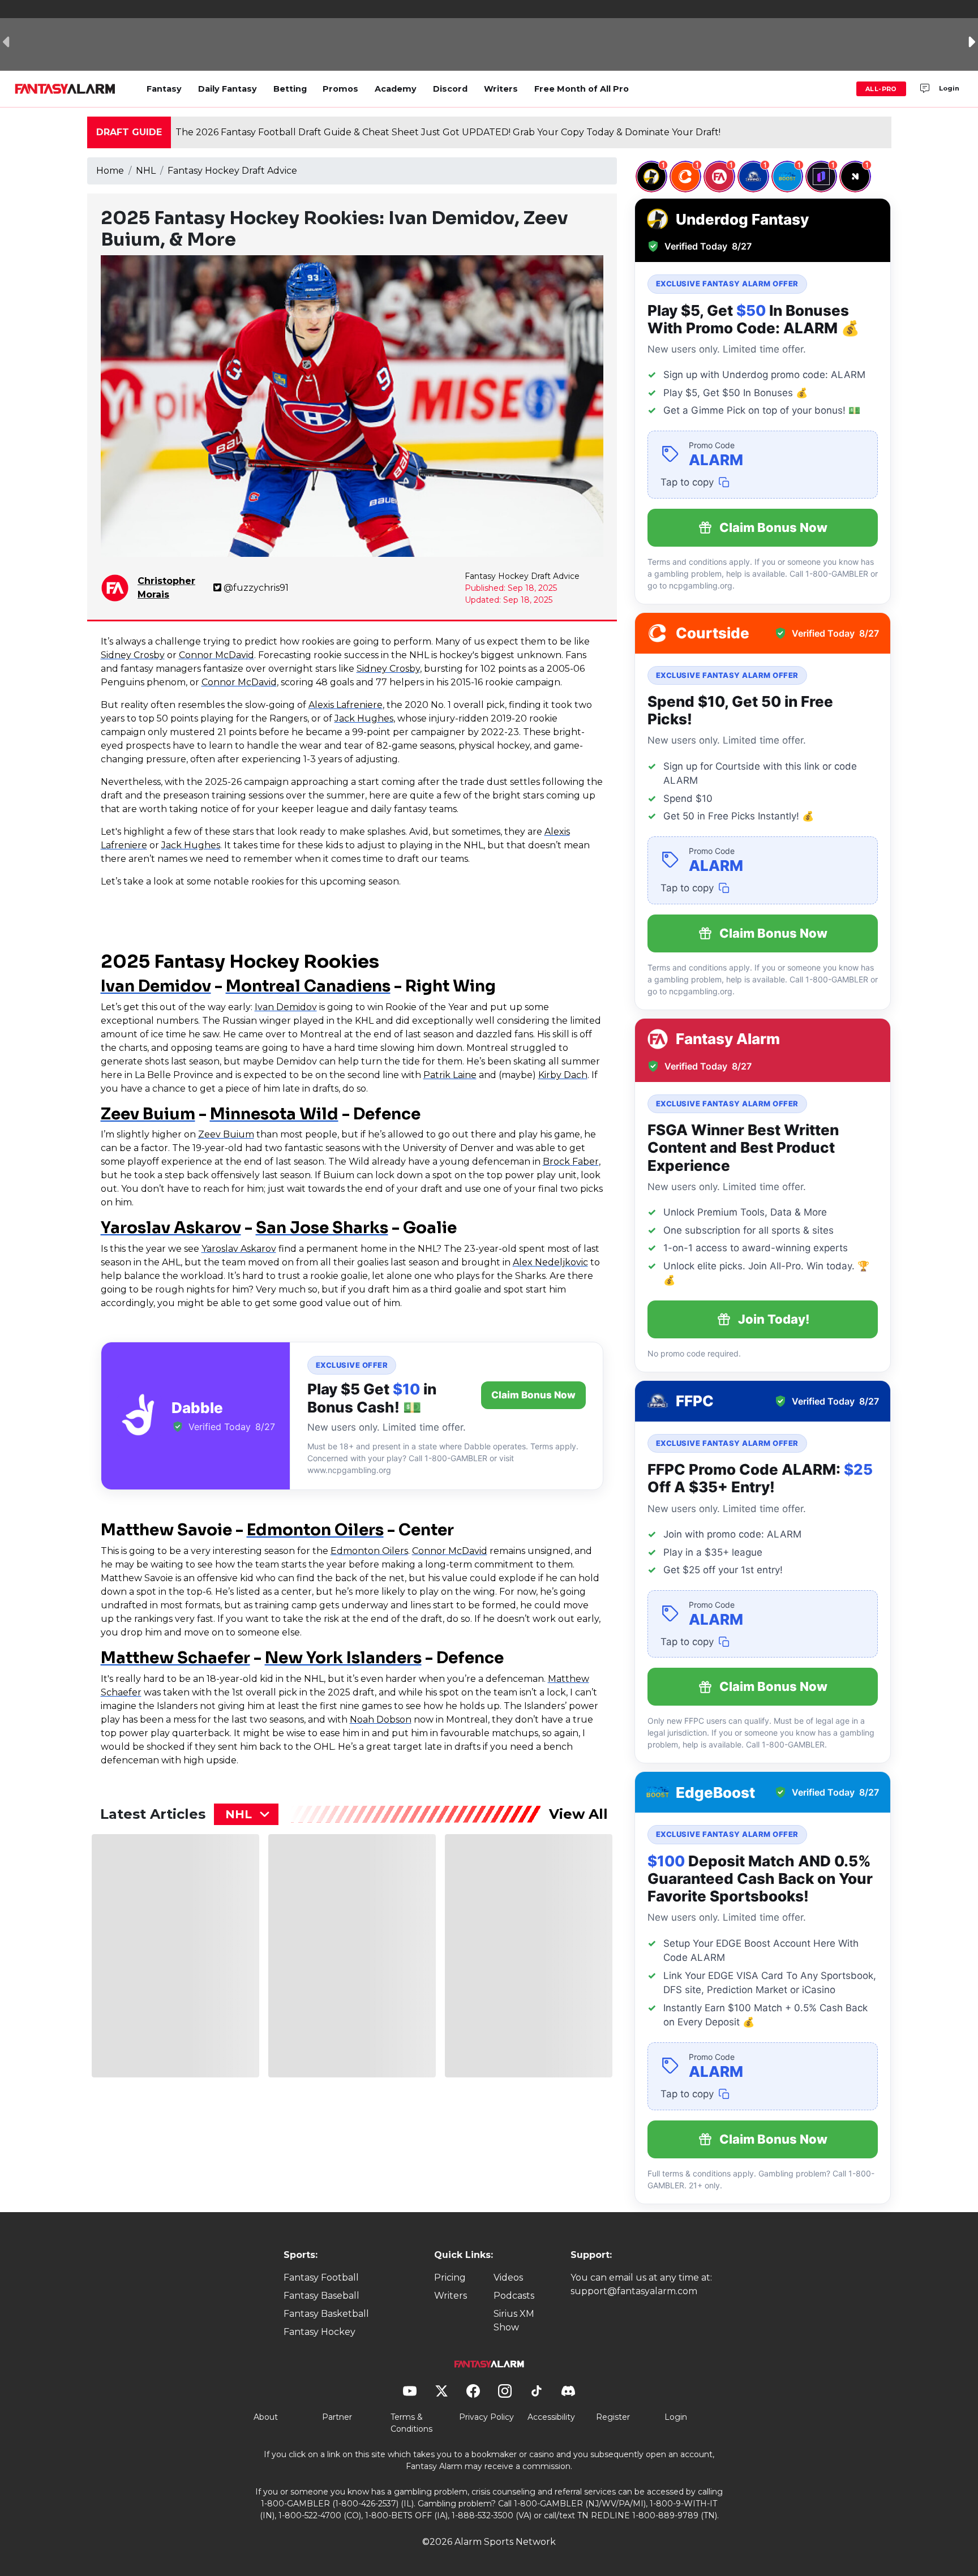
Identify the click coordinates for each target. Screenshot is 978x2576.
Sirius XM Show (514, 2320)
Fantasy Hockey (319, 2332)
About (266, 2417)
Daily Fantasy (228, 89)
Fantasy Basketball (326, 2314)
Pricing (450, 2277)
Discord (450, 89)
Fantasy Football (321, 2277)
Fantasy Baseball (321, 2296)
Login (949, 88)
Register (613, 2417)
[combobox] (246, 1814)
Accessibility (551, 2417)
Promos (340, 89)
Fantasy (164, 89)
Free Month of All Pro (582, 89)
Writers (501, 89)
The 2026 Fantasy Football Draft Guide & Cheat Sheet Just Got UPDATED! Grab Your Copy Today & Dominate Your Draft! (448, 132)
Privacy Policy (486, 2417)
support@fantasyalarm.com (634, 2291)
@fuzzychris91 (256, 588)
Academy (396, 89)
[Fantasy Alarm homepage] (65, 89)
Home (110, 171)
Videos (508, 2277)
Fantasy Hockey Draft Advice (232, 171)
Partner (337, 2417)
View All (578, 1814)
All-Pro (881, 89)
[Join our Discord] (925, 89)
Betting (290, 89)
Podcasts (514, 2296)
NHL (146, 171)
